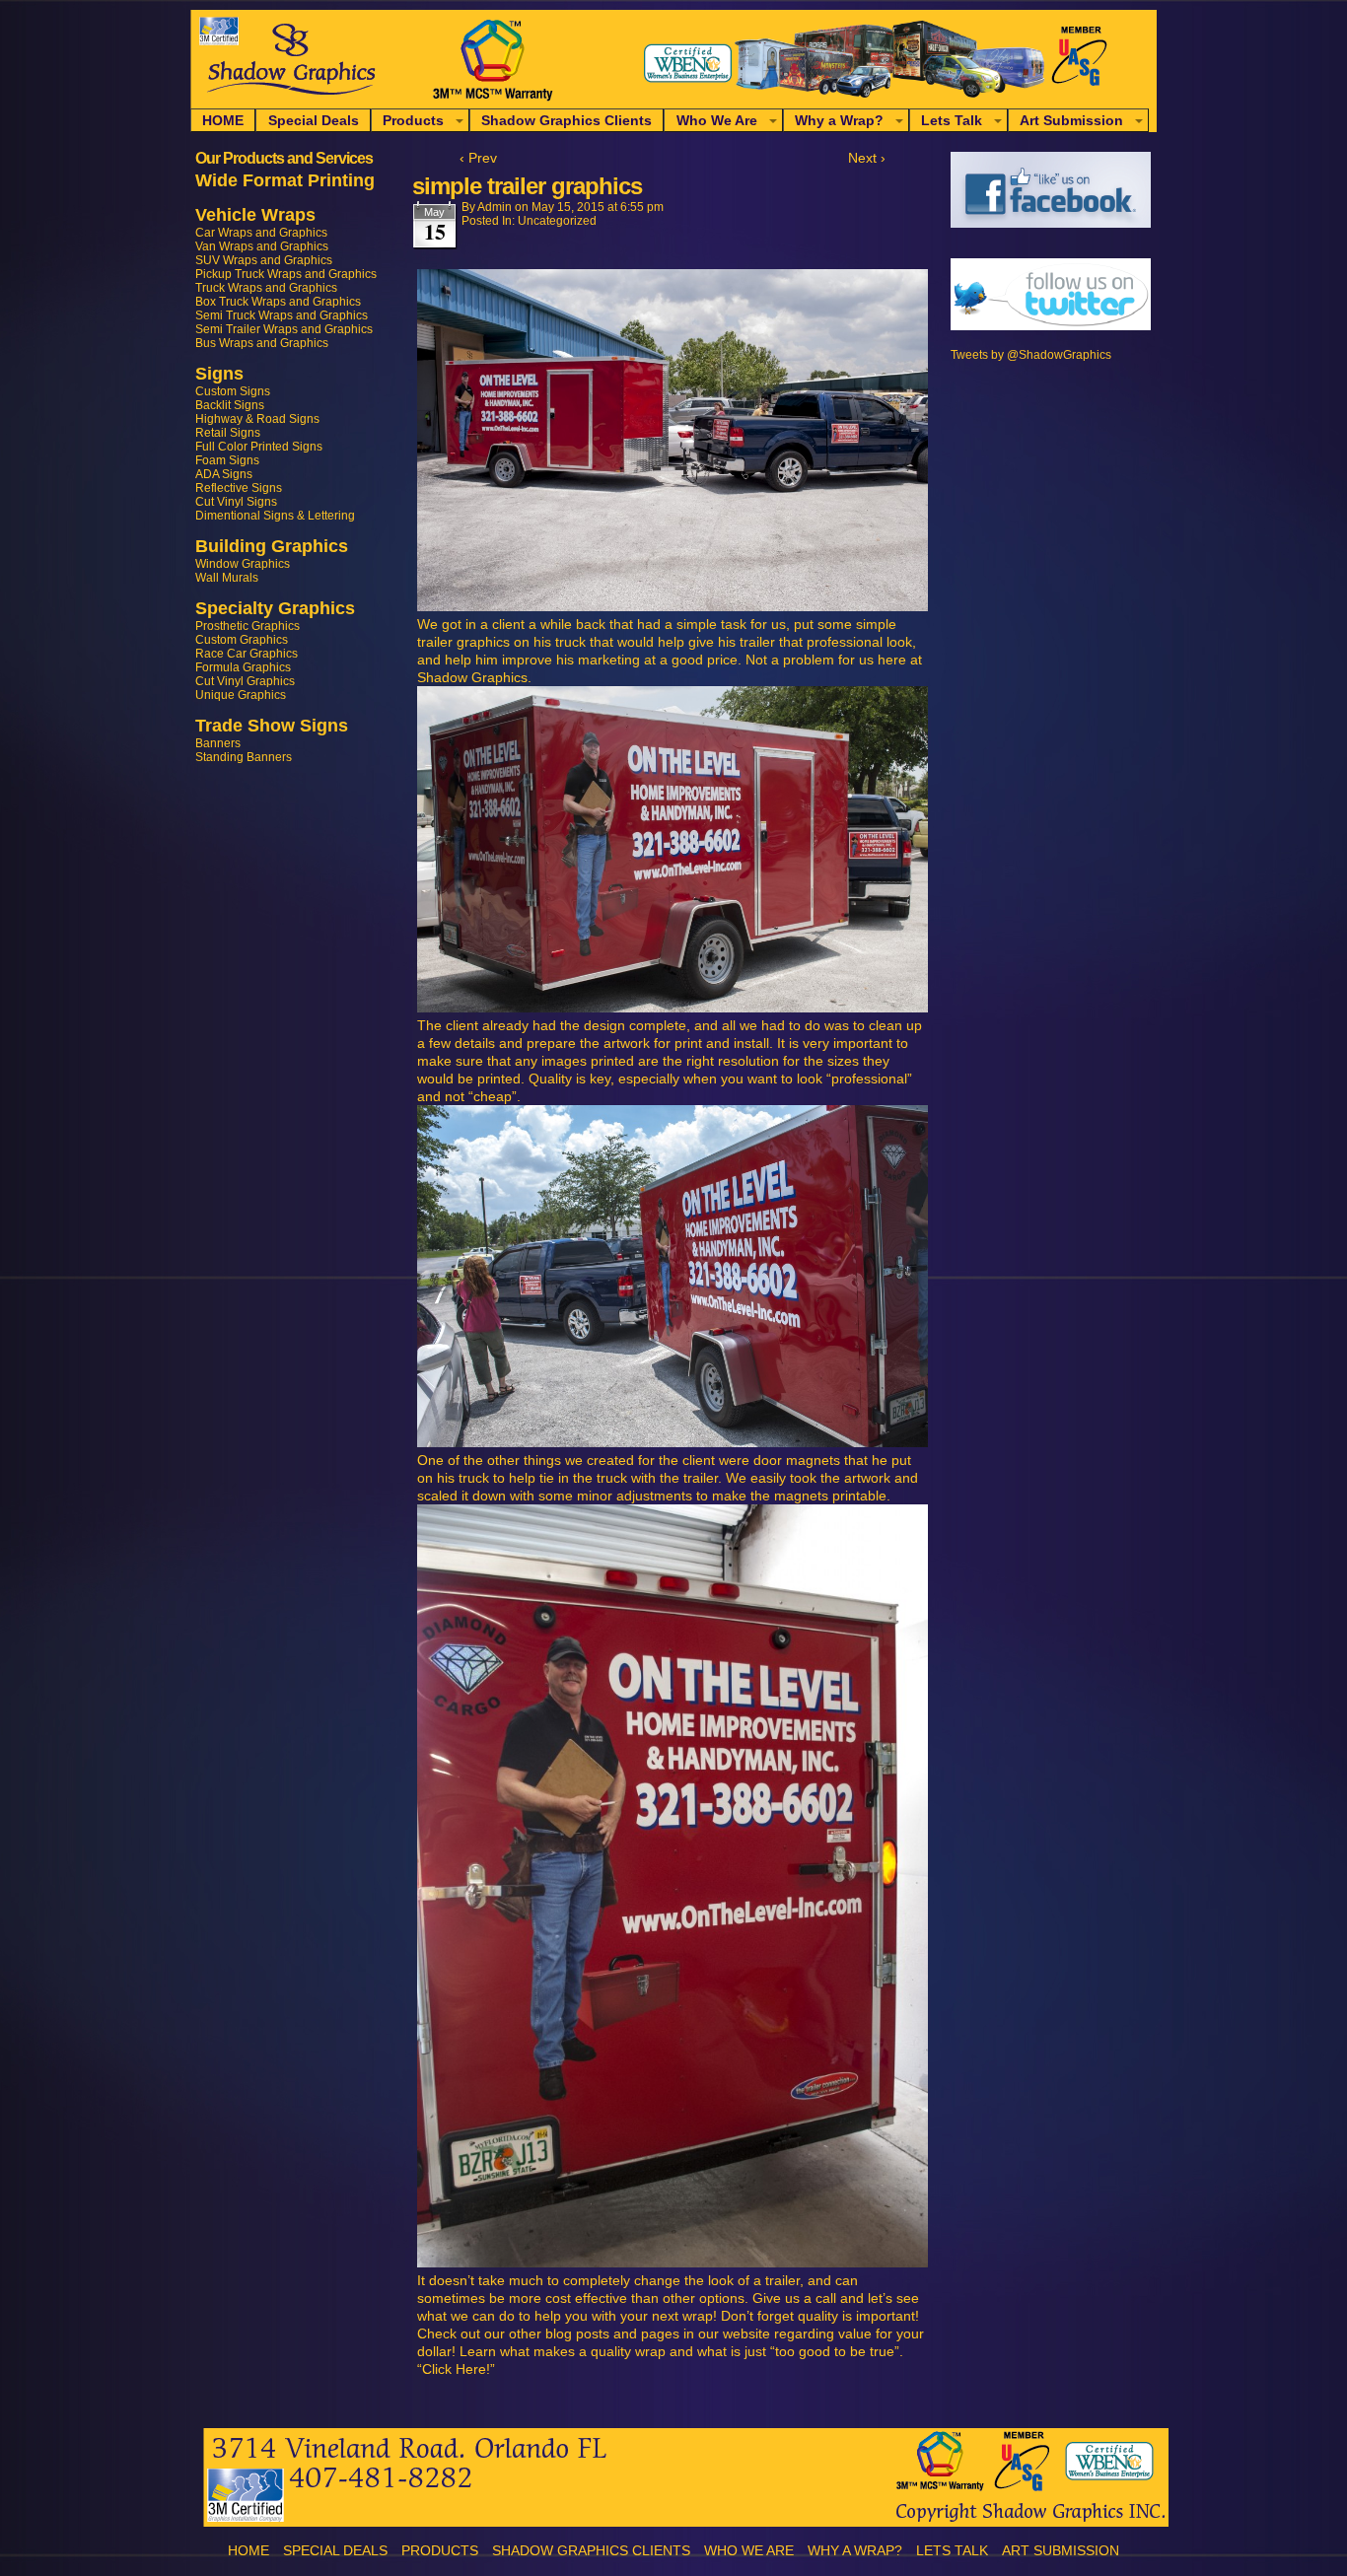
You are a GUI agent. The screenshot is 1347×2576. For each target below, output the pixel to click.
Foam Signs (227, 460)
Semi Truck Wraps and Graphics (282, 315)
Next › (867, 158)
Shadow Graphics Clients (567, 120)
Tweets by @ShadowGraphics (1031, 355)
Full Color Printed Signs (259, 447)
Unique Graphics (241, 695)
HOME (223, 120)
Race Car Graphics (247, 654)
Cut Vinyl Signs (236, 502)
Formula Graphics (243, 667)
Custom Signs (233, 391)
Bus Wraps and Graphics (262, 343)
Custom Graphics (242, 640)
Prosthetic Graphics (248, 626)
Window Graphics (243, 564)
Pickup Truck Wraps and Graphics (286, 274)
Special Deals (314, 120)
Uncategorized (557, 221)
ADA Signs (224, 474)
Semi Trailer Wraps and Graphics (284, 329)
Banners (218, 743)
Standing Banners (244, 757)
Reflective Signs (239, 488)
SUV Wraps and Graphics (264, 260)
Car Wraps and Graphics (261, 233)
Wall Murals (227, 578)
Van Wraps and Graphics (262, 246)
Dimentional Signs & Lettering (275, 516)
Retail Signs (228, 433)
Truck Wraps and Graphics (266, 288)
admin (495, 207)
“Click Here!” (456, 2369)
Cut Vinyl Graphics (245, 681)
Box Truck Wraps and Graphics (278, 302)
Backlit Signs (230, 405)
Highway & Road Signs (257, 419)
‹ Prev (478, 158)
